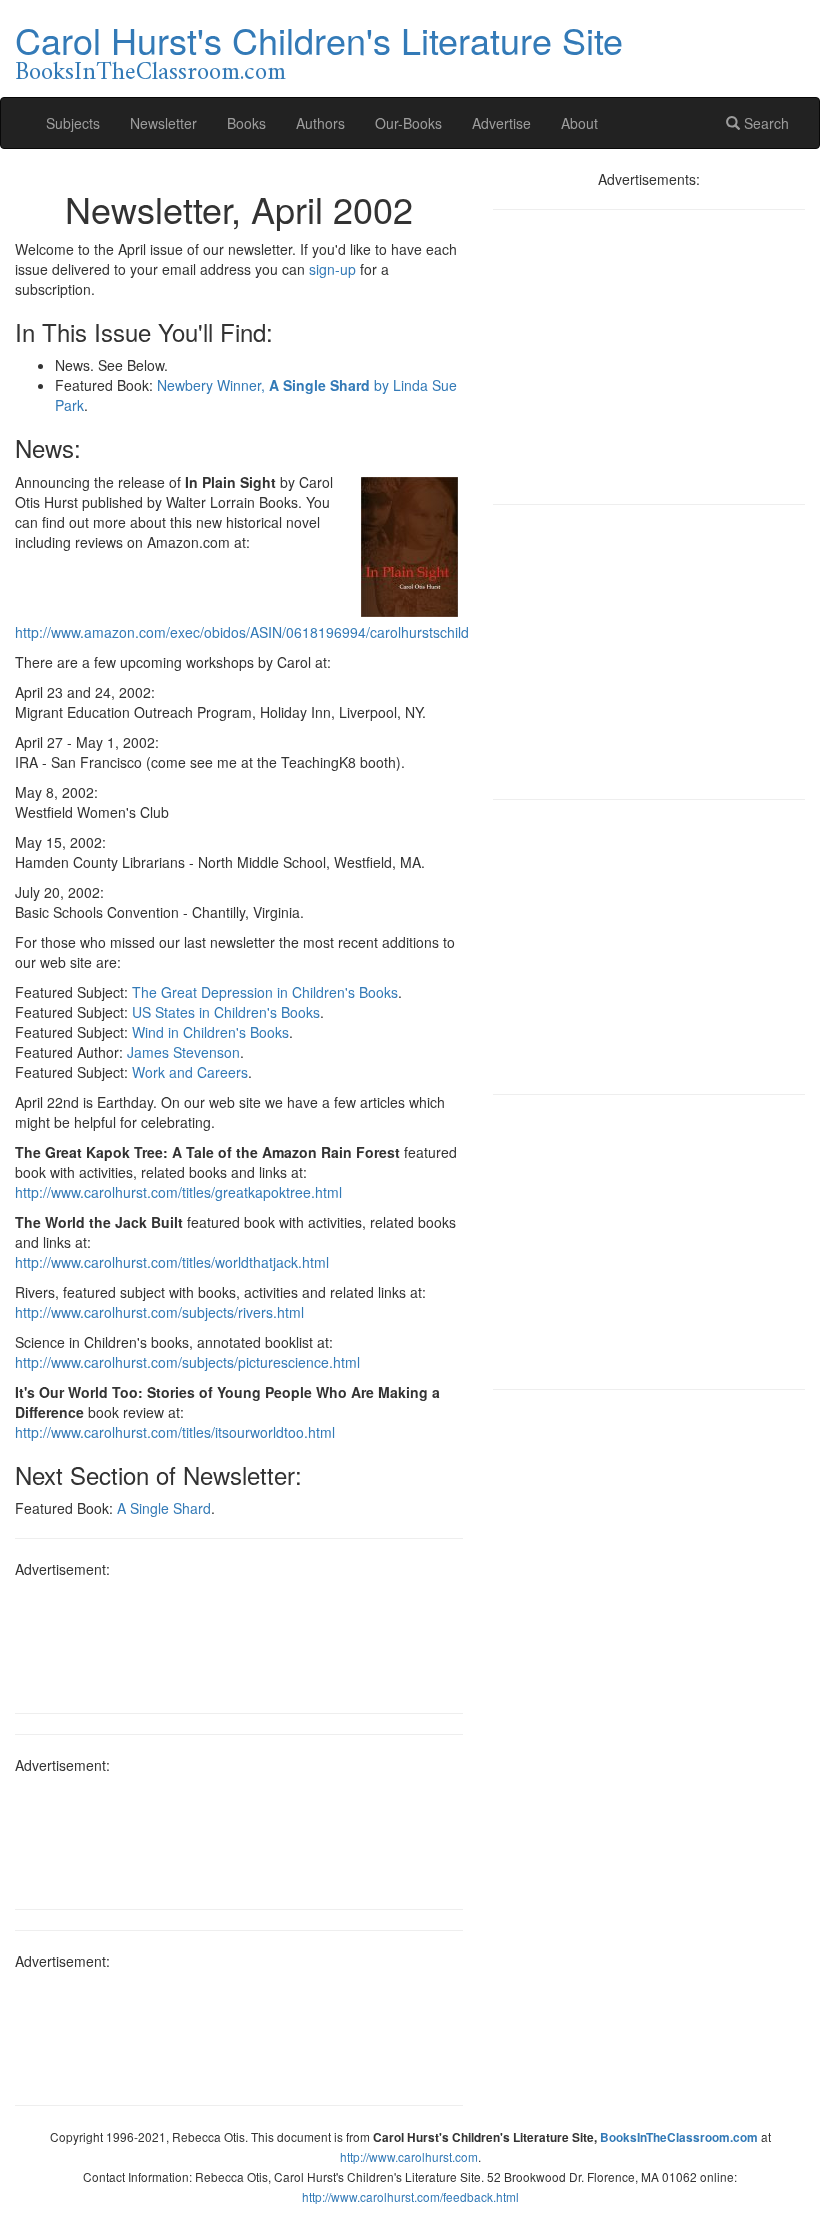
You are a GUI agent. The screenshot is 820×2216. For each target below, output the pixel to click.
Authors (320, 123)
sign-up (332, 269)
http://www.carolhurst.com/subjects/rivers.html (159, 1312)
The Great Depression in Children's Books (265, 992)
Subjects (73, 123)
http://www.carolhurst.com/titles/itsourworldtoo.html (175, 1432)
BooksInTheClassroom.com (150, 73)
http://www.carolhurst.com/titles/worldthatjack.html (172, 1262)
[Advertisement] (239, 1639)
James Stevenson (183, 1052)
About (579, 123)
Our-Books (408, 123)
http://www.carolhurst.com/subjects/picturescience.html (187, 1362)
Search (764, 123)
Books (246, 123)
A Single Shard (164, 1508)
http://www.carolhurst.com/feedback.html (410, 2196)
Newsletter (163, 123)
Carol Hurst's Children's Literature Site (319, 39)
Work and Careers (190, 1072)
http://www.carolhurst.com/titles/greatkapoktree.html (178, 1192)
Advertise (501, 123)
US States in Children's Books (226, 1012)
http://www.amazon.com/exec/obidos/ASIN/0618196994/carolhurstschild (242, 632)
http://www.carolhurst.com (409, 2156)
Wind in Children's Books (210, 1032)
